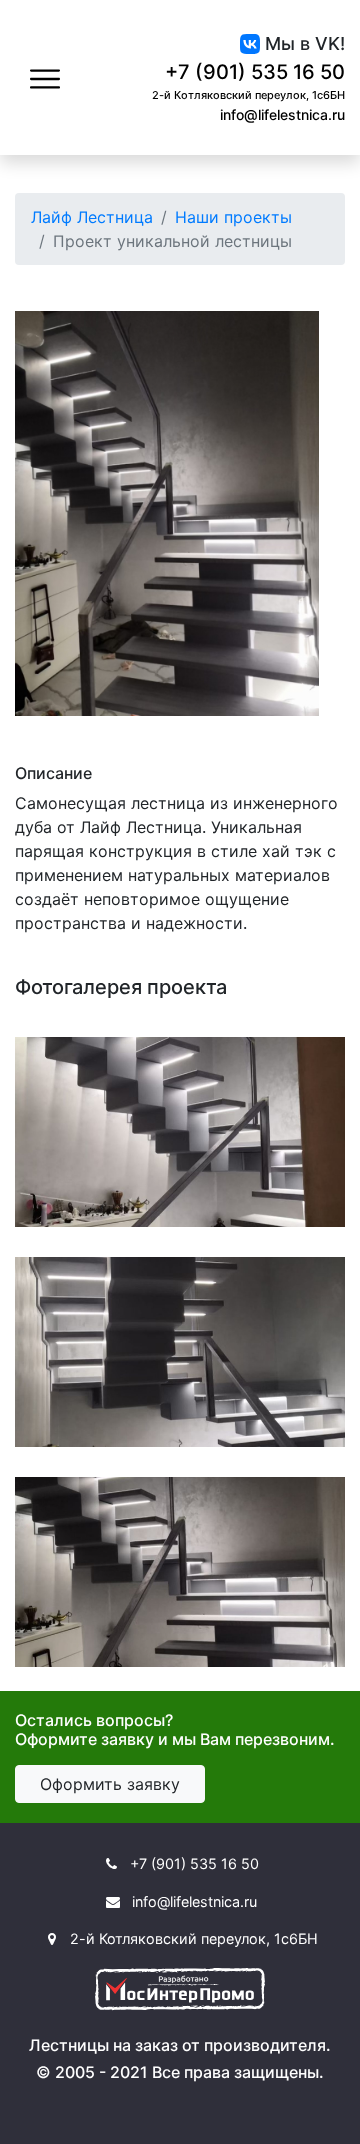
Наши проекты (233, 217)
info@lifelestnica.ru (282, 114)
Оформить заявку (110, 1784)
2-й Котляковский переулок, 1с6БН (248, 95)
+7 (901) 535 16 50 (255, 72)
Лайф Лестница (92, 217)
